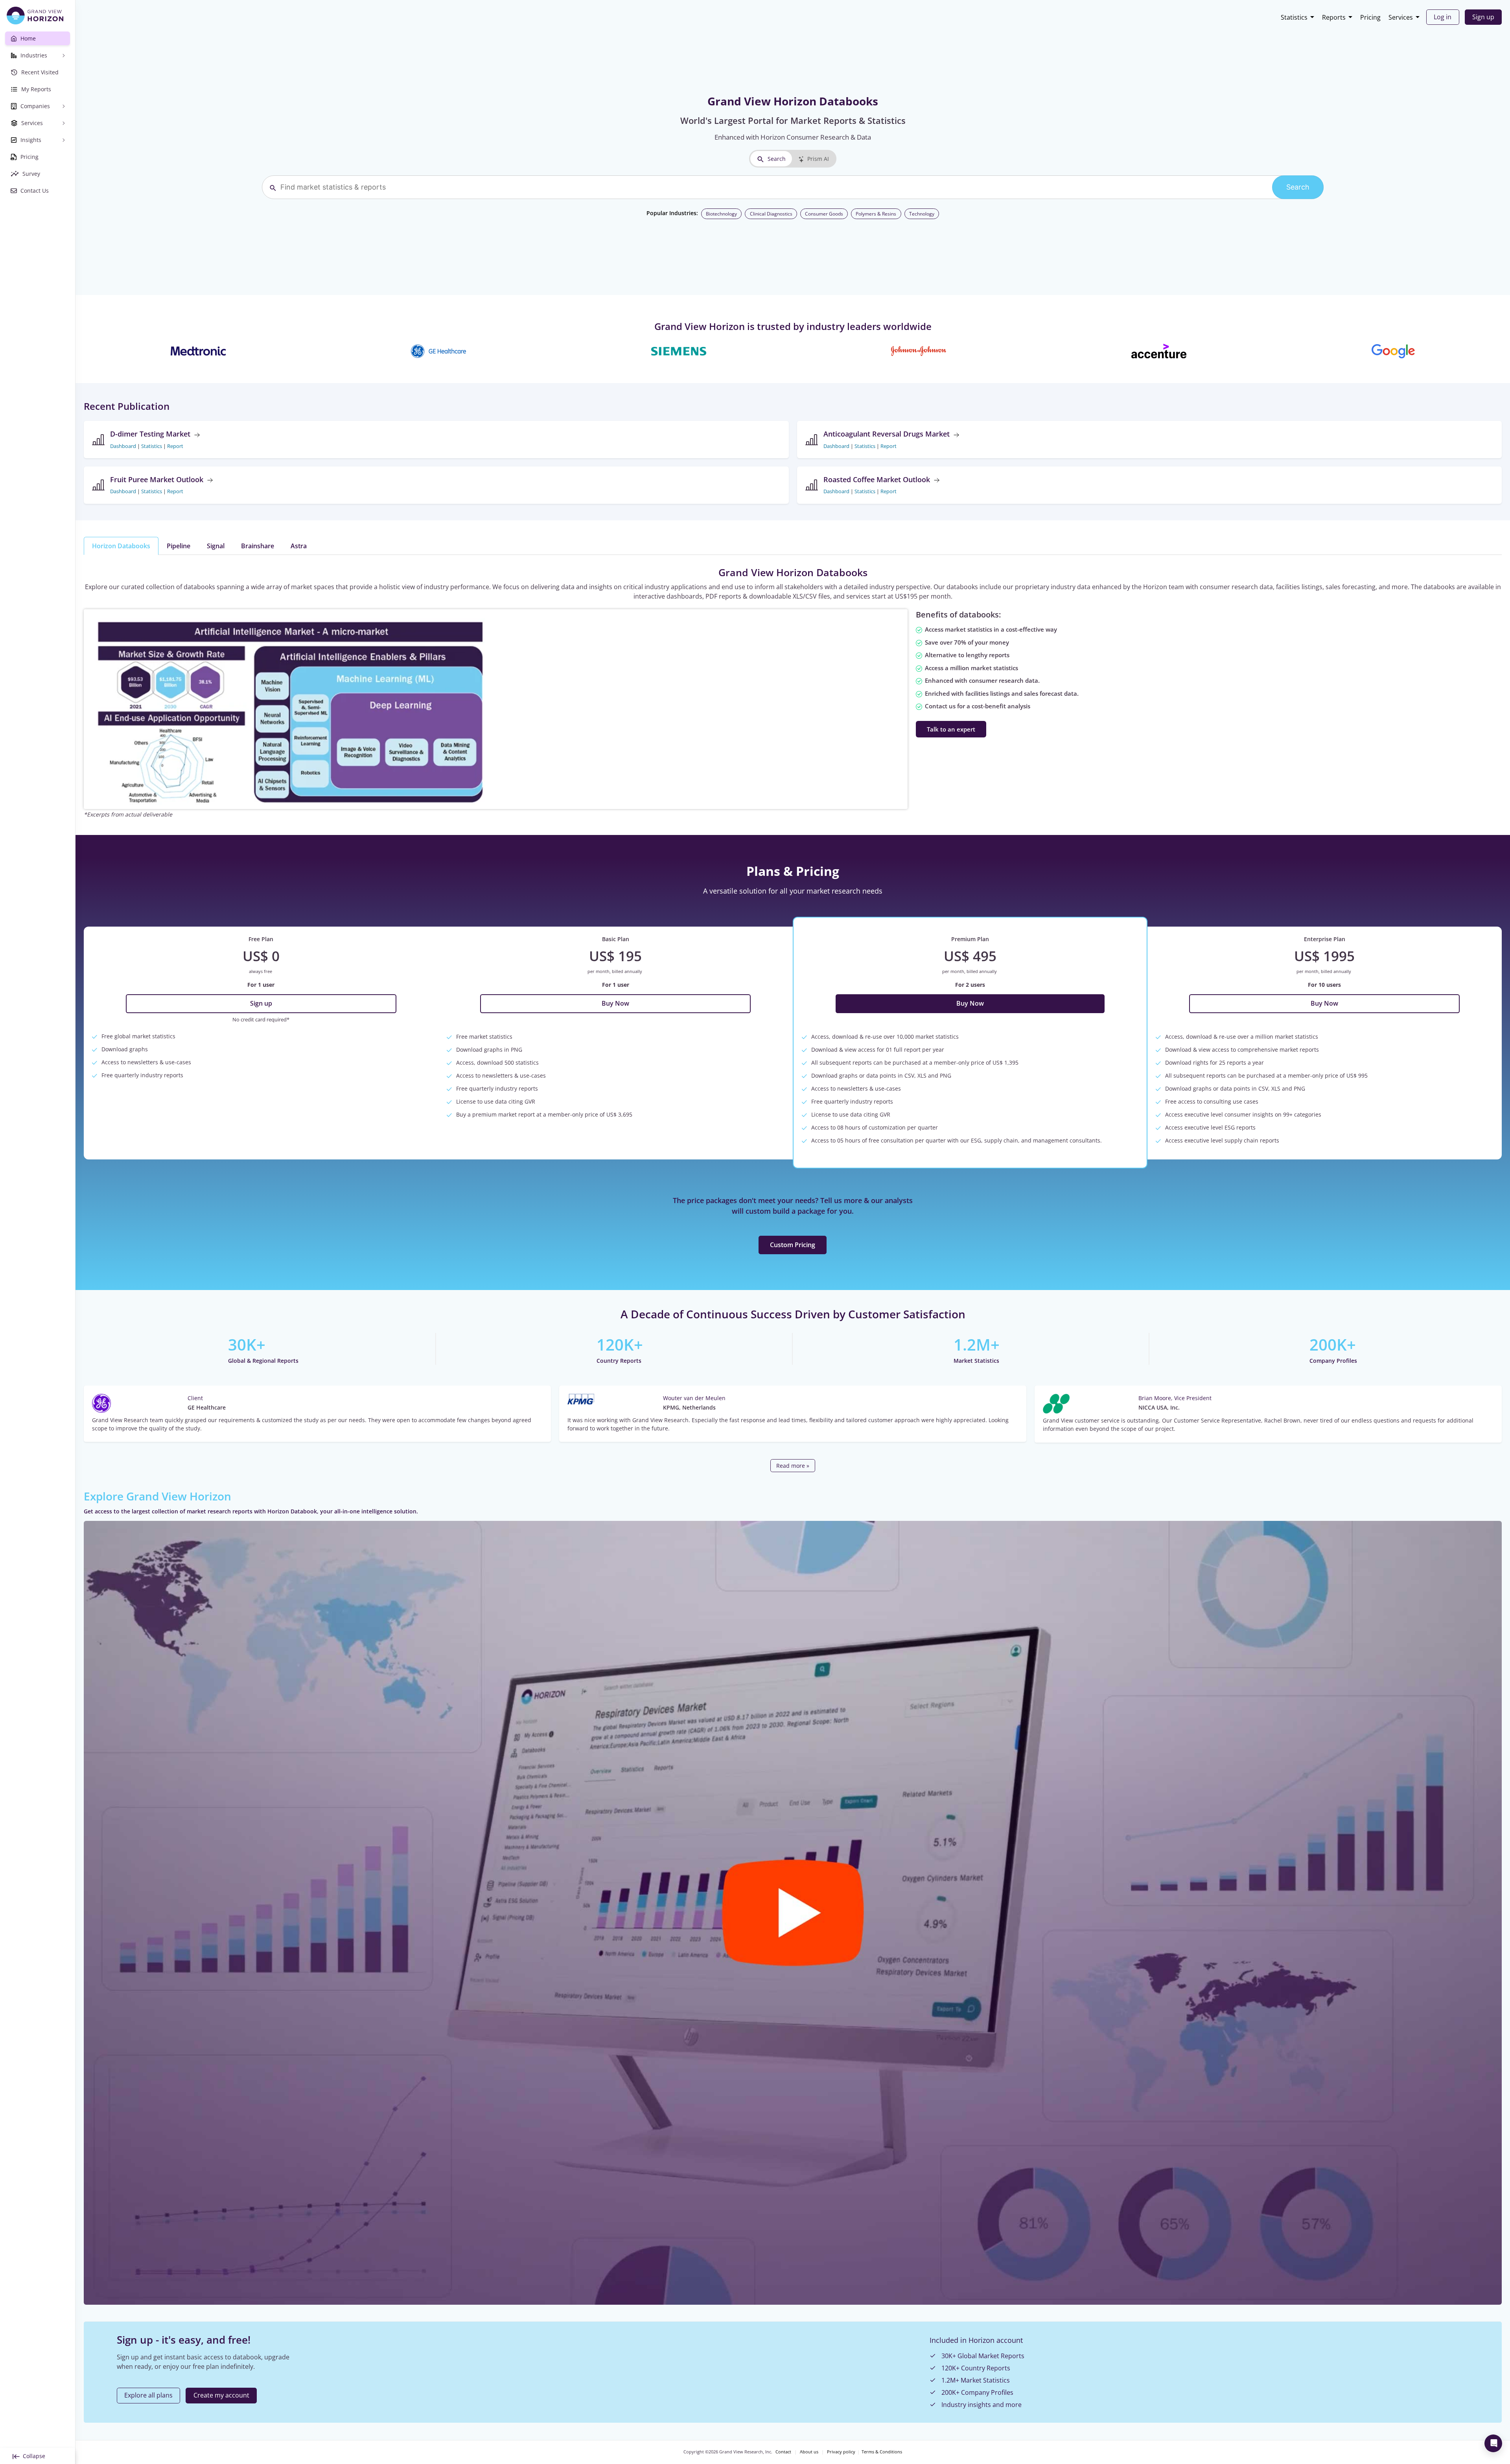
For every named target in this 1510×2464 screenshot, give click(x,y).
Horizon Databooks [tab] (121, 546)
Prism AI (818, 159)
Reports (1334, 17)
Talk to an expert (951, 729)
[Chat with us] (1493, 2443)
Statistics (1294, 17)
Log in (1443, 17)
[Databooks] (292, 709)
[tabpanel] (793, 692)
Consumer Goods (824, 214)
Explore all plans (148, 2395)
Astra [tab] (299, 546)
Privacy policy (841, 2452)
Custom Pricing (793, 1245)
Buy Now (615, 1003)
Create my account (221, 2395)
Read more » (793, 1466)
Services (1401, 17)
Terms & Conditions (882, 2452)
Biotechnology (721, 214)
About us (809, 2452)
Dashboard (123, 446)
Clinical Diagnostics (771, 214)
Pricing (1370, 17)
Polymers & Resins (876, 214)
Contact (783, 2452)
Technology (922, 214)
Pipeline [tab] (179, 546)
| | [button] (147, 446)
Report (175, 446)
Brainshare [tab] (258, 546)
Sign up (1483, 17)
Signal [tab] (216, 546)
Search (777, 159)
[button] (793, 1913)
